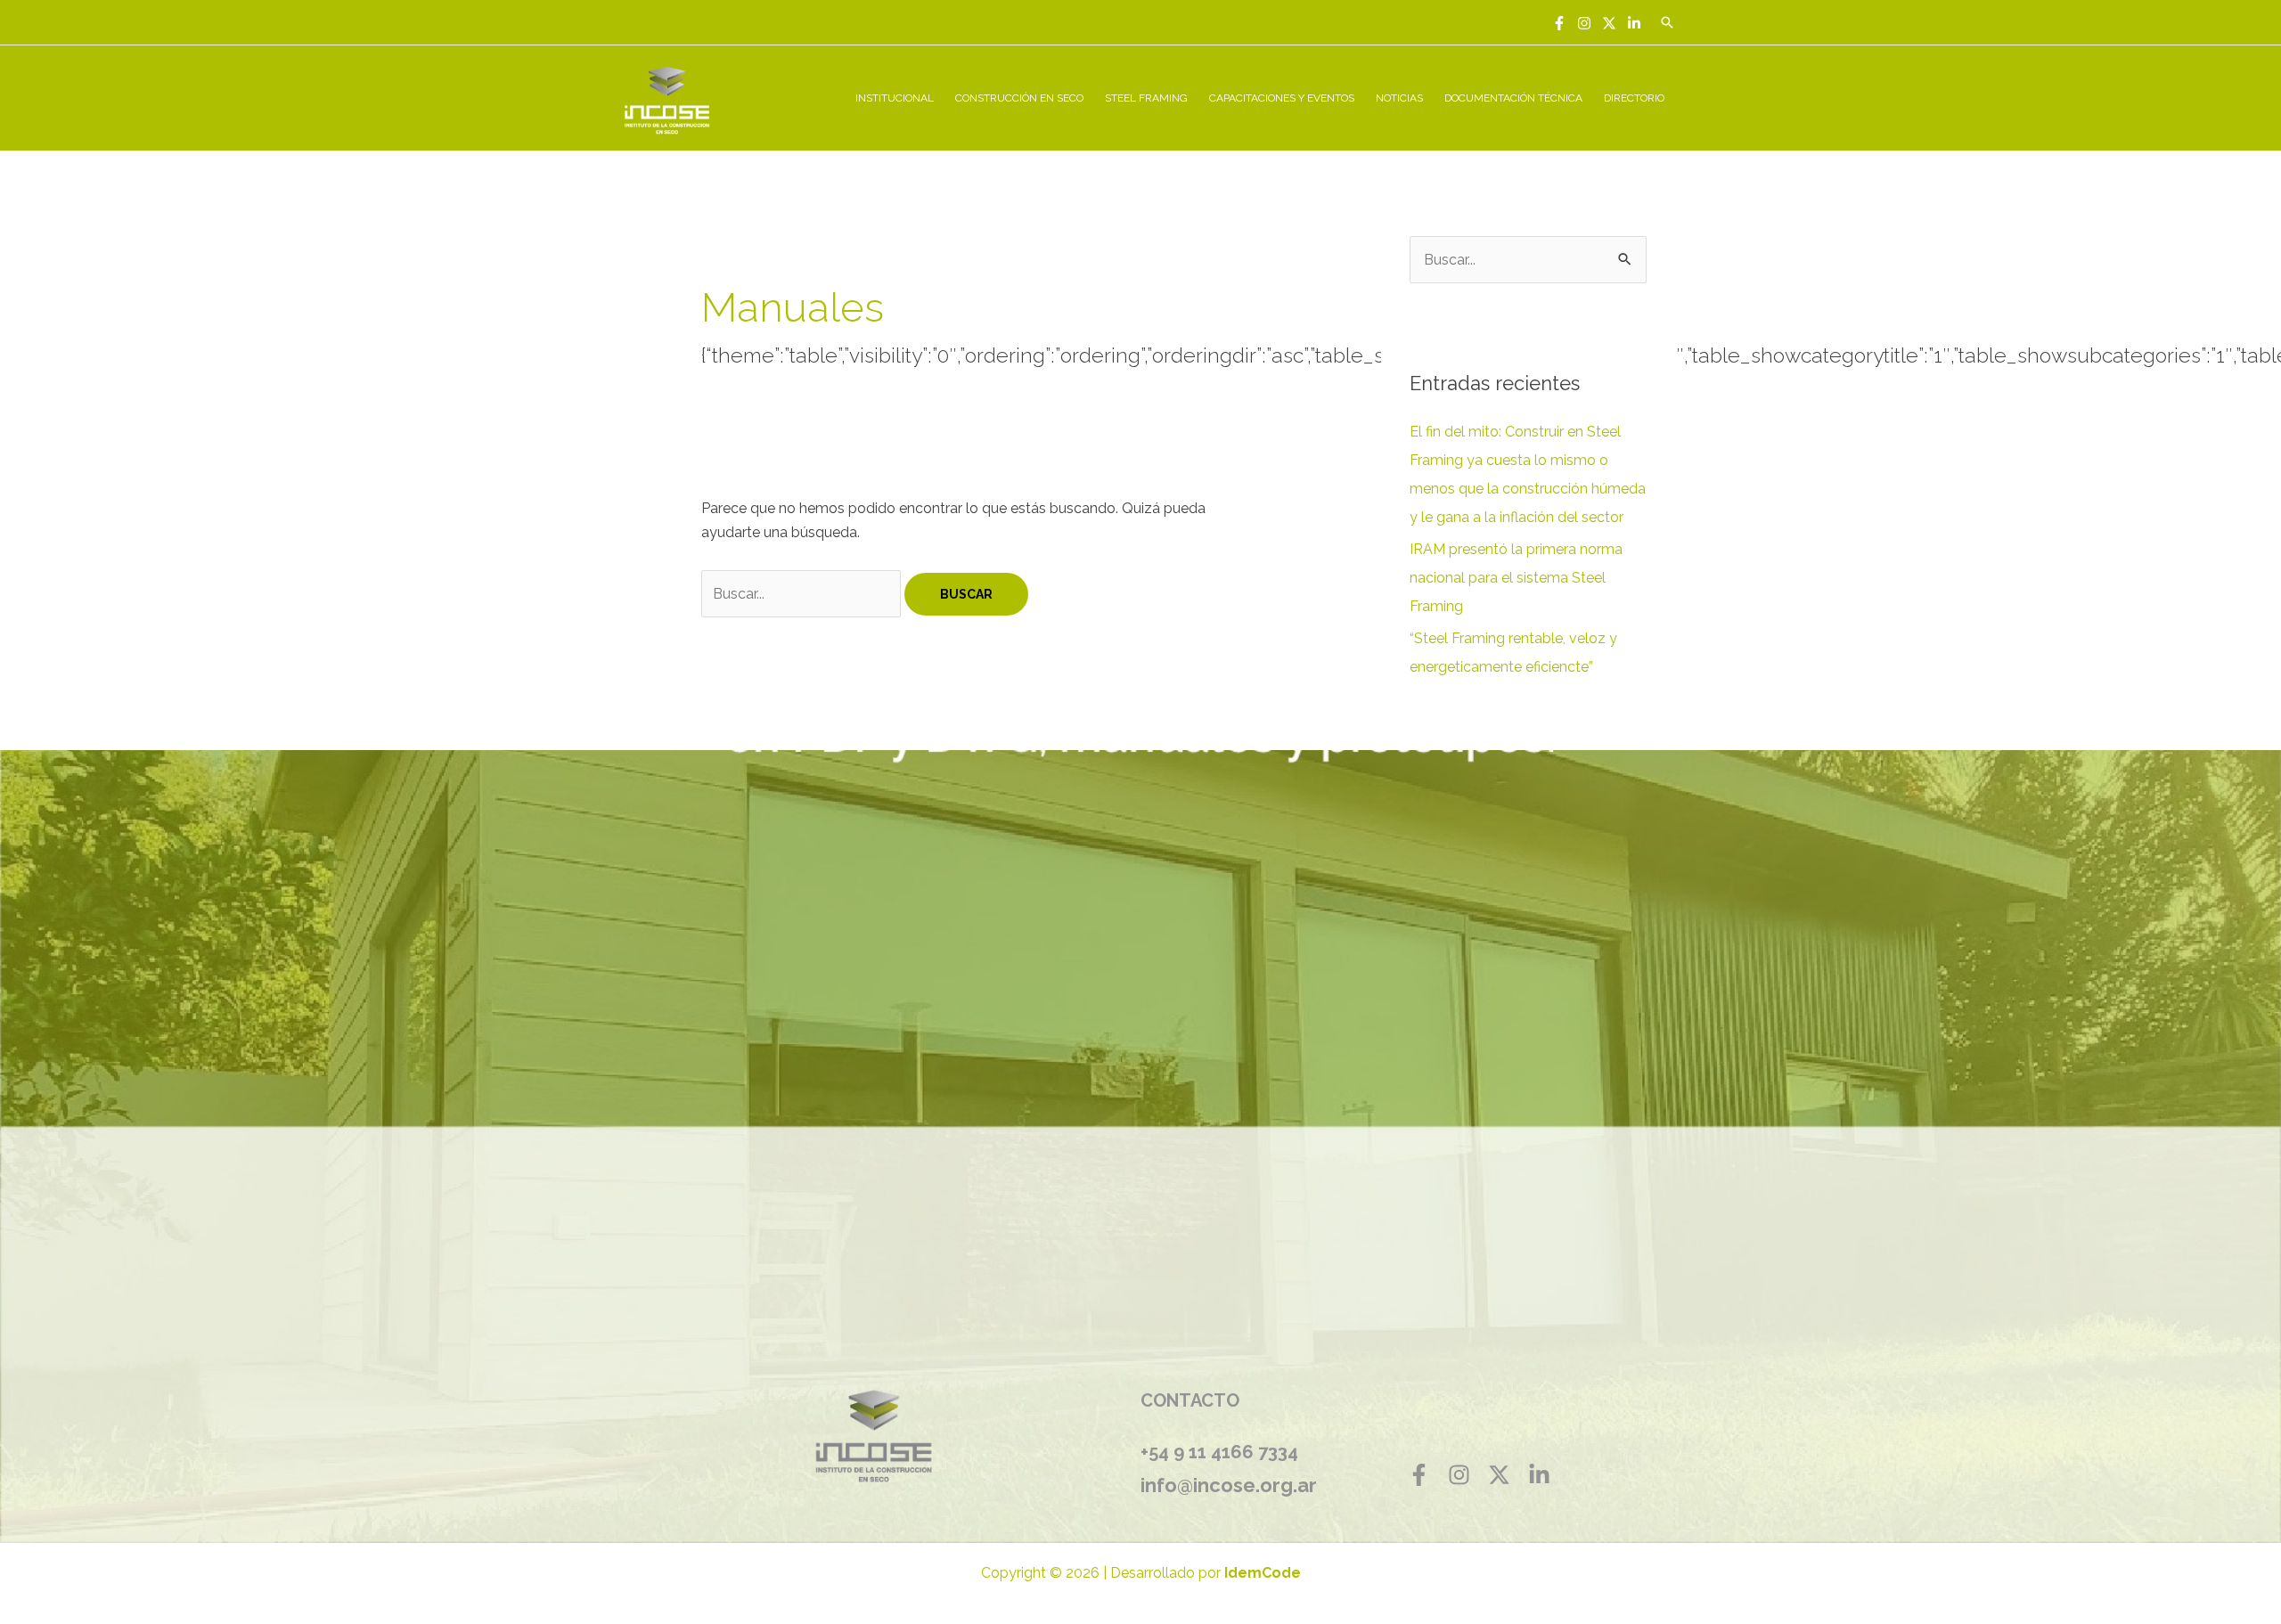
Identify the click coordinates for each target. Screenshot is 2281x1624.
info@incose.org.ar (1229, 1485)
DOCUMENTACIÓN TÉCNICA (1513, 98)
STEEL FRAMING (1146, 98)
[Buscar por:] (803, 594)
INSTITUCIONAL (895, 98)
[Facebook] (1559, 23)
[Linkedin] (1634, 23)
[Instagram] (1584, 23)
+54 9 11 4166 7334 (1219, 1452)
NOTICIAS (1399, 98)
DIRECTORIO (1634, 98)
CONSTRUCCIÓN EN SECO (1019, 98)
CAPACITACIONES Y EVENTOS (1282, 98)
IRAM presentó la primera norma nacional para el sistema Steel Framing (1516, 578)
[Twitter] (1609, 23)
